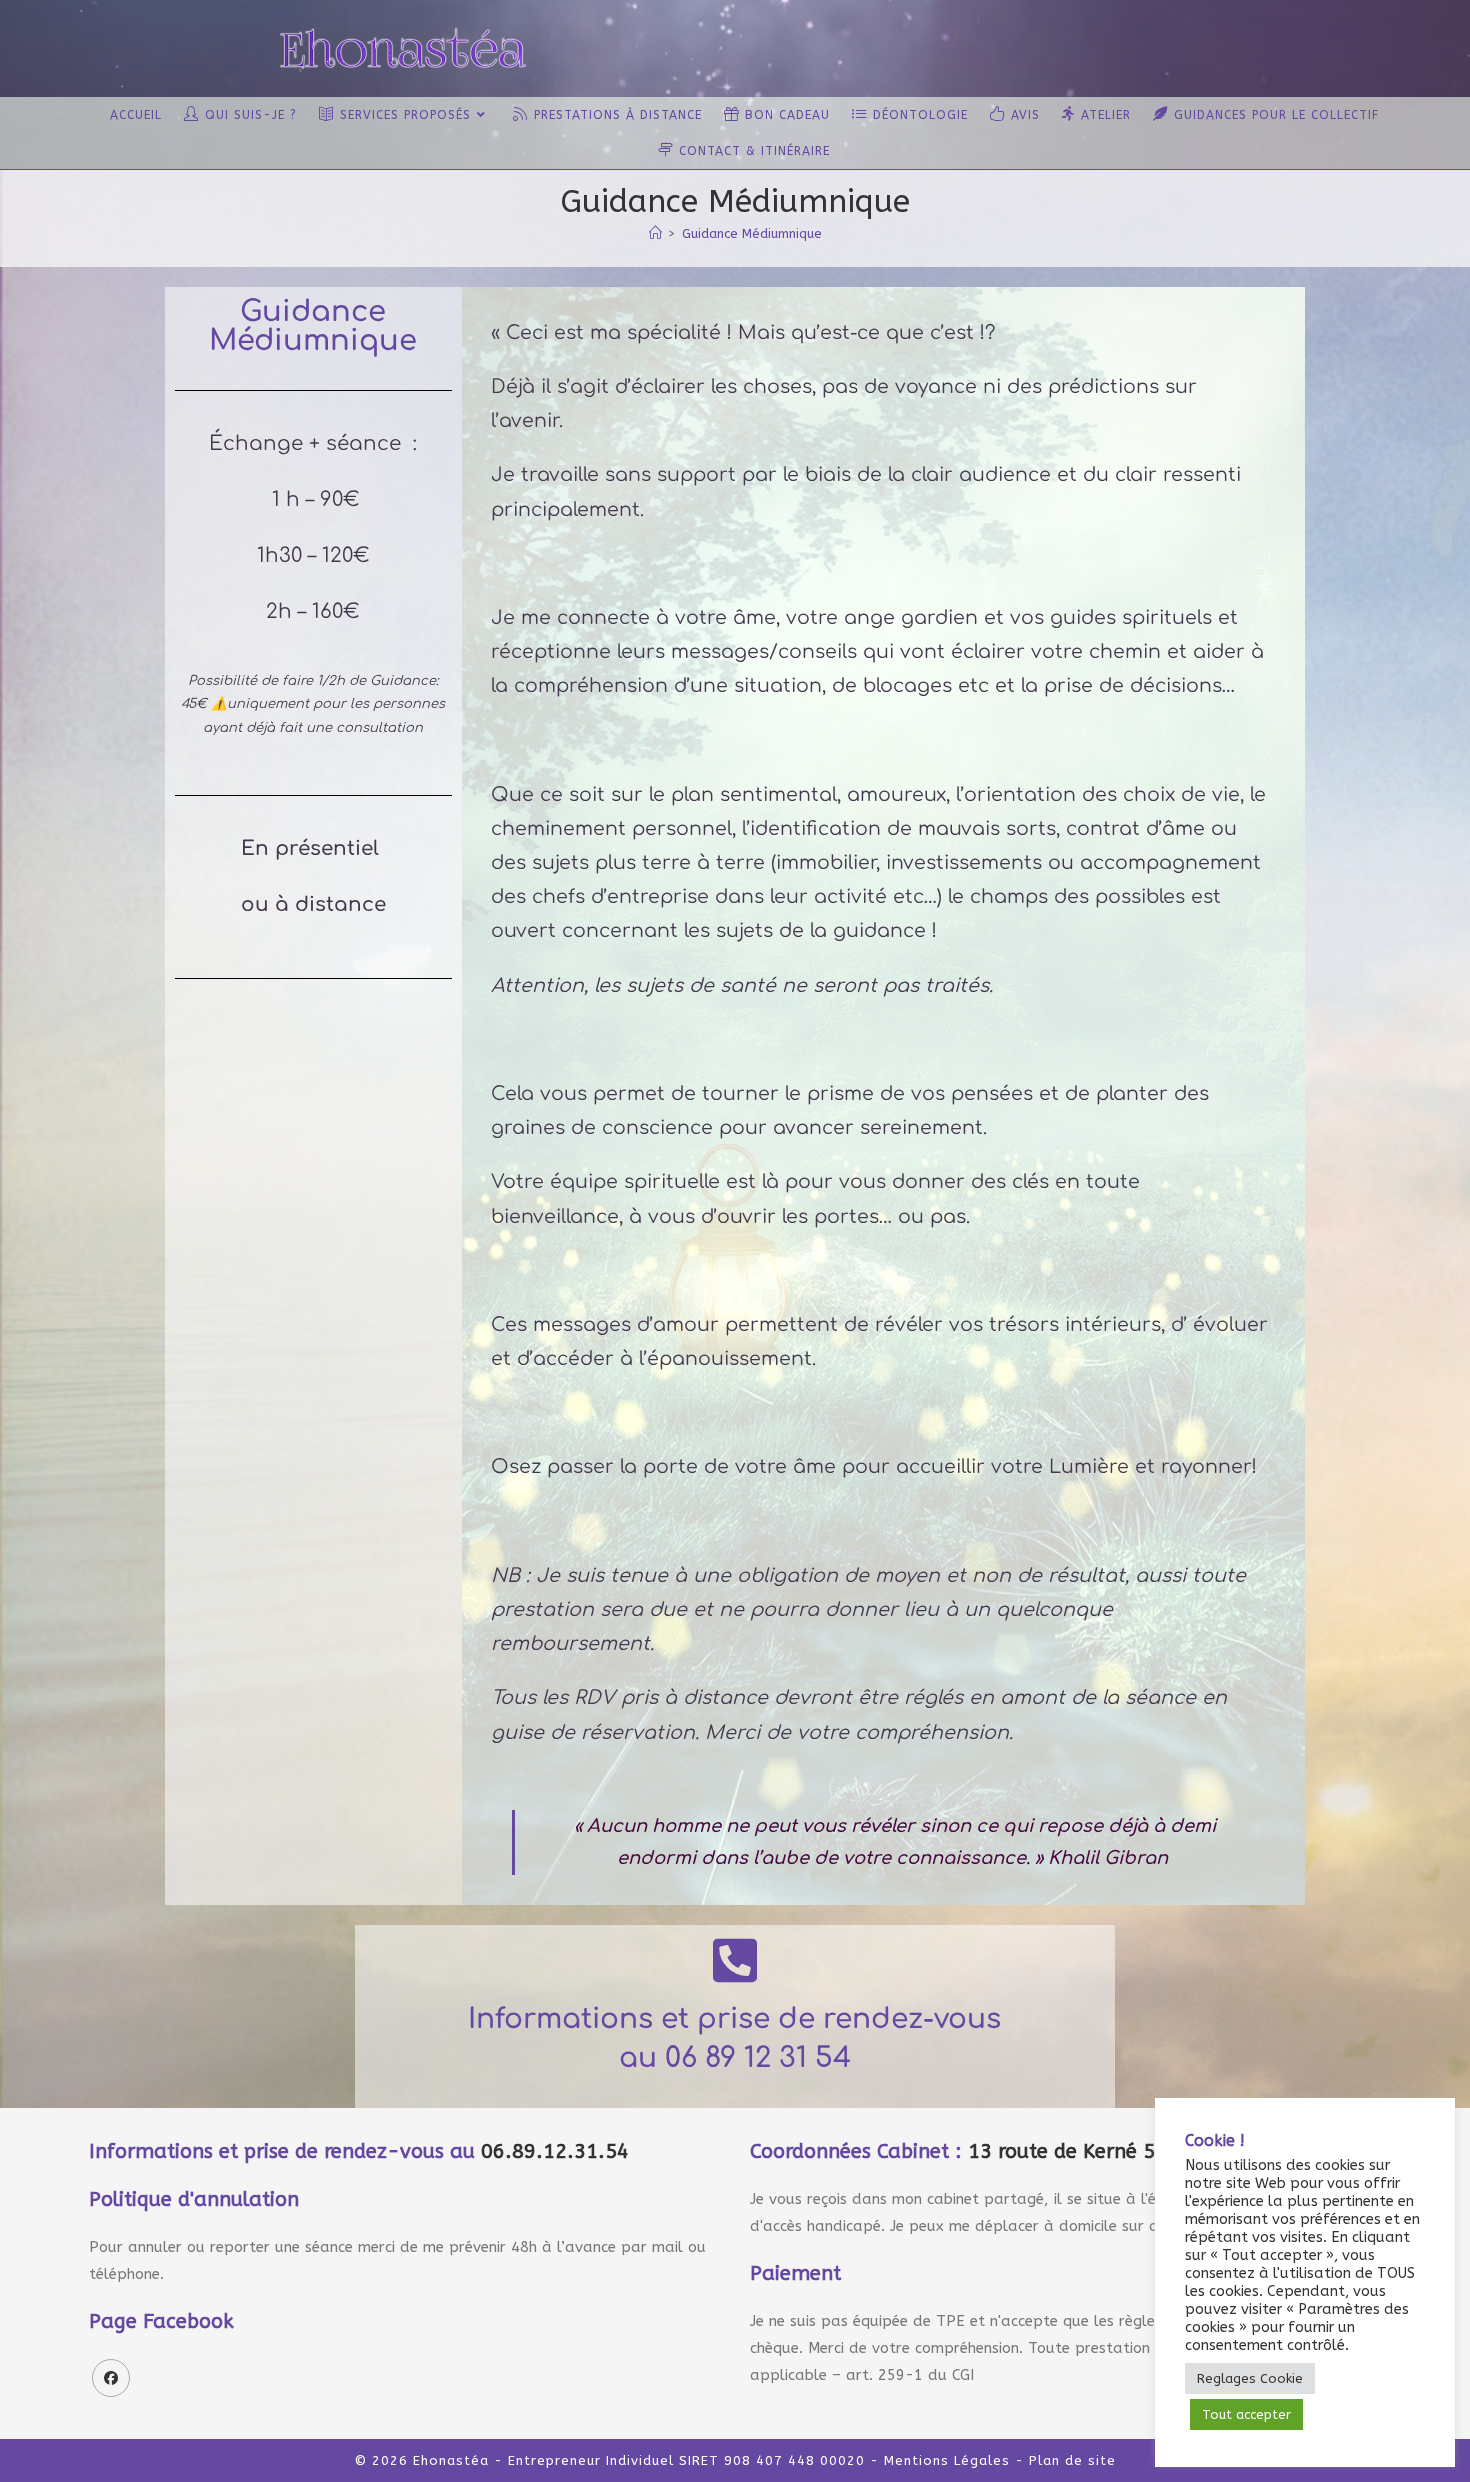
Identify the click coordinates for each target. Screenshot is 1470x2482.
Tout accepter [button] (1246, 2414)
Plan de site (1072, 2460)
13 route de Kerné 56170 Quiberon (1131, 2151)
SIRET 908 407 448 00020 (772, 2460)
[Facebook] (111, 2378)
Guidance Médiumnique (752, 233)
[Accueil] (655, 233)
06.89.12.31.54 (555, 2151)
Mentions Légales (947, 2460)
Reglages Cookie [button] (1250, 2378)
